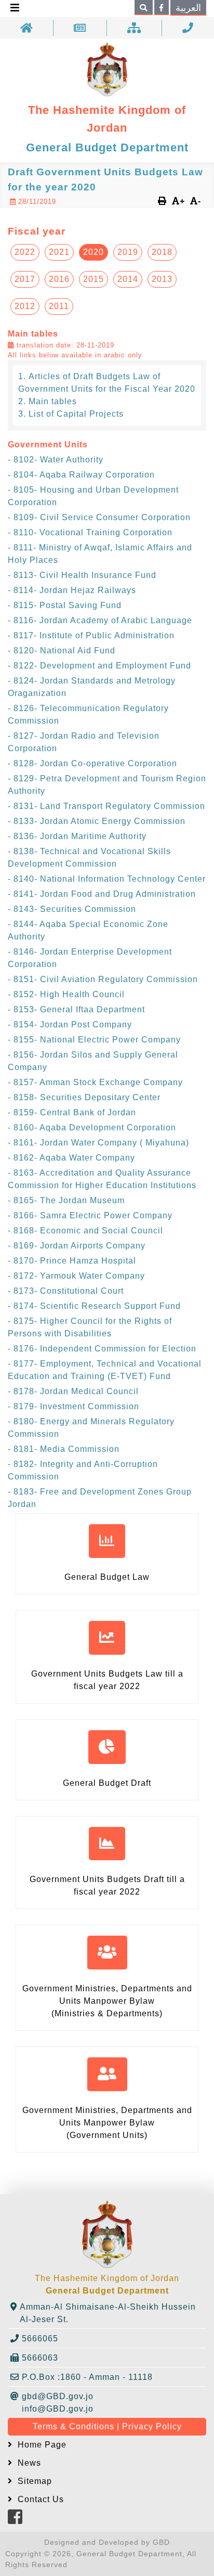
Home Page (41, 2445)
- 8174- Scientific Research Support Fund (94, 1306)
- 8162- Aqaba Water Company (71, 1158)
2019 (128, 252)
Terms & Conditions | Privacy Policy (107, 2426)
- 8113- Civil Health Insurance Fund (82, 575)
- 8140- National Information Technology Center (107, 879)
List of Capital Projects (76, 414)
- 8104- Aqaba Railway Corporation (81, 475)
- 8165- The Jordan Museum (66, 1200)
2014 (128, 279)
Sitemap (34, 2481)
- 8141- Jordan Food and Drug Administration (102, 894)
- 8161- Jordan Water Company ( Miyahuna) (98, 1143)
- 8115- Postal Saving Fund (65, 605)
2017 (25, 279)
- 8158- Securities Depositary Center (84, 1097)
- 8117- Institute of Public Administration (91, 635)
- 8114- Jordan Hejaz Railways (72, 590)
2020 (93, 252)
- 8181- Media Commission (64, 1449)
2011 (59, 306)
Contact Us (39, 2499)
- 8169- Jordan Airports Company (77, 1246)
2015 (93, 279)
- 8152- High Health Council (66, 994)
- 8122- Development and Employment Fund (99, 666)
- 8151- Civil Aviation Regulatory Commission (103, 979)
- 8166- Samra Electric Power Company (90, 1215)
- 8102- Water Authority (56, 460)
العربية (188, 8)
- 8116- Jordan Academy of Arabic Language (100, 620)
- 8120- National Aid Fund (62, 651)
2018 (162, 252)
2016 (59, 279)
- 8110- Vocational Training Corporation (90, 532)
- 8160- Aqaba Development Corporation (92, 1128)
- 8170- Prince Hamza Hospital (72, 1261)
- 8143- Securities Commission (72, 909)
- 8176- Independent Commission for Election (102, 1349)
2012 (25, 306)
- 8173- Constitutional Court (66, 1291)
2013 (162, 279)
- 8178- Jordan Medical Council (73, 1391)
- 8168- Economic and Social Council (85, 1231)
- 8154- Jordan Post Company (70, 1025)
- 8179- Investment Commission (73, 1406)
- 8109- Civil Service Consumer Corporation (99, 517)
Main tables (53, 401)
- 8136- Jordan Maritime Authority (77, 836)
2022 (25, 252)
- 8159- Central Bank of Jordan (72, 1112)
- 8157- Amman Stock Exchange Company (95, 1082)
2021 (59, 252)
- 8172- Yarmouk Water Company (76, 1276)
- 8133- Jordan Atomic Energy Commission (97, 821)
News (28, 2463)
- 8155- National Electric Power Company (94, 1040)
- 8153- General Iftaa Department (76, 1009)
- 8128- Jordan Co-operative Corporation (92, 763)
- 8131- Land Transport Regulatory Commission (106, 806)
